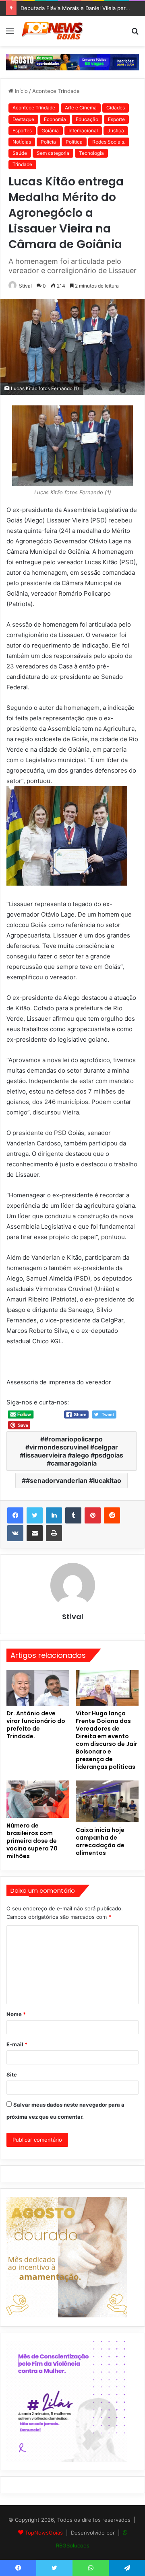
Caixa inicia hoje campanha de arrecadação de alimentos (100, 1841)
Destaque (23, 119)
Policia (48, 142)
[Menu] (10, 34)
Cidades (116, 108)
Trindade (22, 164)
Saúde (20, 153)
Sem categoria (53, 153)
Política (74, 142)
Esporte (116, 119)
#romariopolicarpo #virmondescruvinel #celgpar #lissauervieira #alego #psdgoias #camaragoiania (71, 1451)
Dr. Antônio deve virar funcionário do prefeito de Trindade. (36, 1725)
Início (21, 91)
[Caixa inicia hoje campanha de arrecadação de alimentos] (107, 1801)
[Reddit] (112, 1515)
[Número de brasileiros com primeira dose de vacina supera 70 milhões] (38, 1799)
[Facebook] (15, 1515)
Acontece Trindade (56, 91)
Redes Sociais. (109, 142)
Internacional (83, 131)
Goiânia (50, 131)
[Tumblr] (73, 1515)
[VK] (15, 1533)
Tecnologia (91, 153)
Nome (16, 2014)
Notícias (22, 142)
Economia (55, 119)
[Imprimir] (54, 1533)
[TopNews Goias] (52, 31)
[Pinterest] (93, 1515)
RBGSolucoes (73, 2545)
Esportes (22, 131)
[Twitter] (35, 1515)
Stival (25, 286)
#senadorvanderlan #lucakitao (74, 1480)
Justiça (116, 131)
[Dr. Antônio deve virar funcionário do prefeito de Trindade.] (38, 1688)
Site (12, 2074)
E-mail (17, 2044)
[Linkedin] (54, 1515)
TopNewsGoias (44, 2533)
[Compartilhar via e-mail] (35, 1533)
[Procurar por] (135, 34)
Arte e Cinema (81, 108)
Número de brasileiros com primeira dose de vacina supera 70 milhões (32, 1841)
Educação (87, 119)
